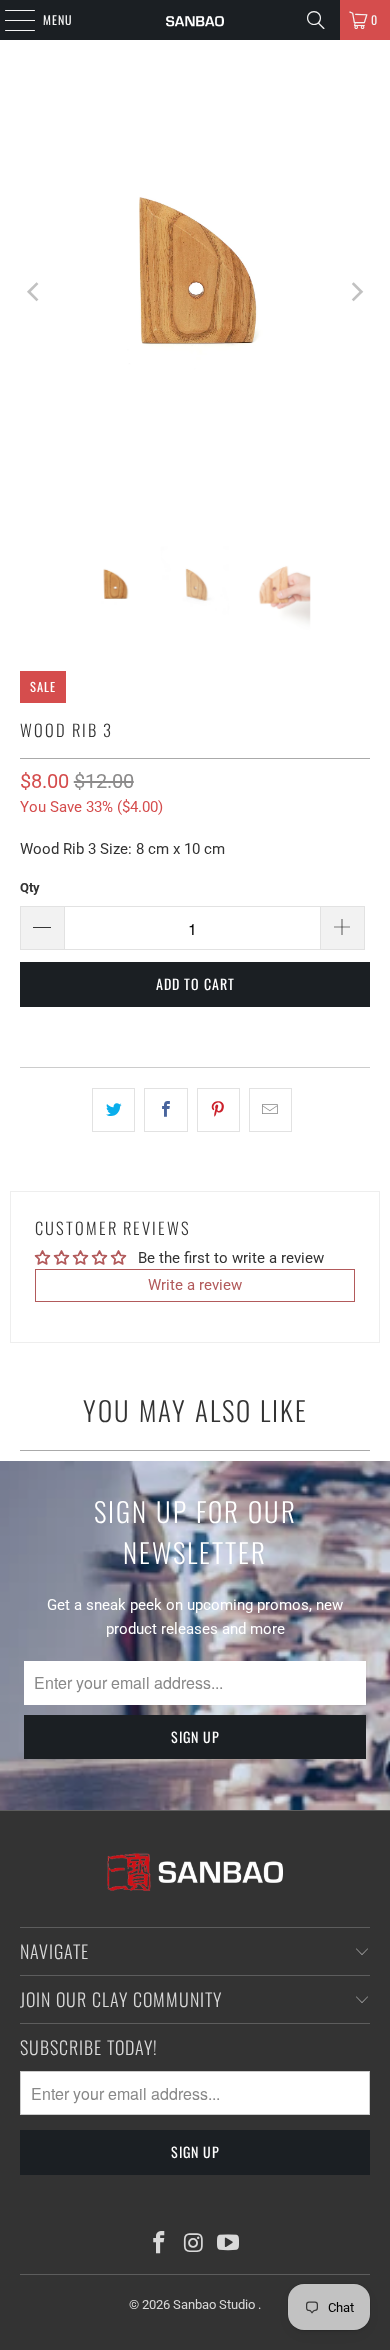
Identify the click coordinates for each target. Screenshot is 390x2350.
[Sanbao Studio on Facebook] (159, 2244)
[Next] (355, 292)
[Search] (316, 20)
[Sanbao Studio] (195, 20)
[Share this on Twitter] (113, 1110)
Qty (30, 887)
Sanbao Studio (215, 2304)
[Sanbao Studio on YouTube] (229, 2244)
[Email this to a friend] (270, 1110)
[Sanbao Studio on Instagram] (194, 2244)
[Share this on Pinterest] (218, 1110)
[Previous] (35, 292)
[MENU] (9, 20)
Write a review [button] (195, 1285)
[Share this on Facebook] (165, 1110)
